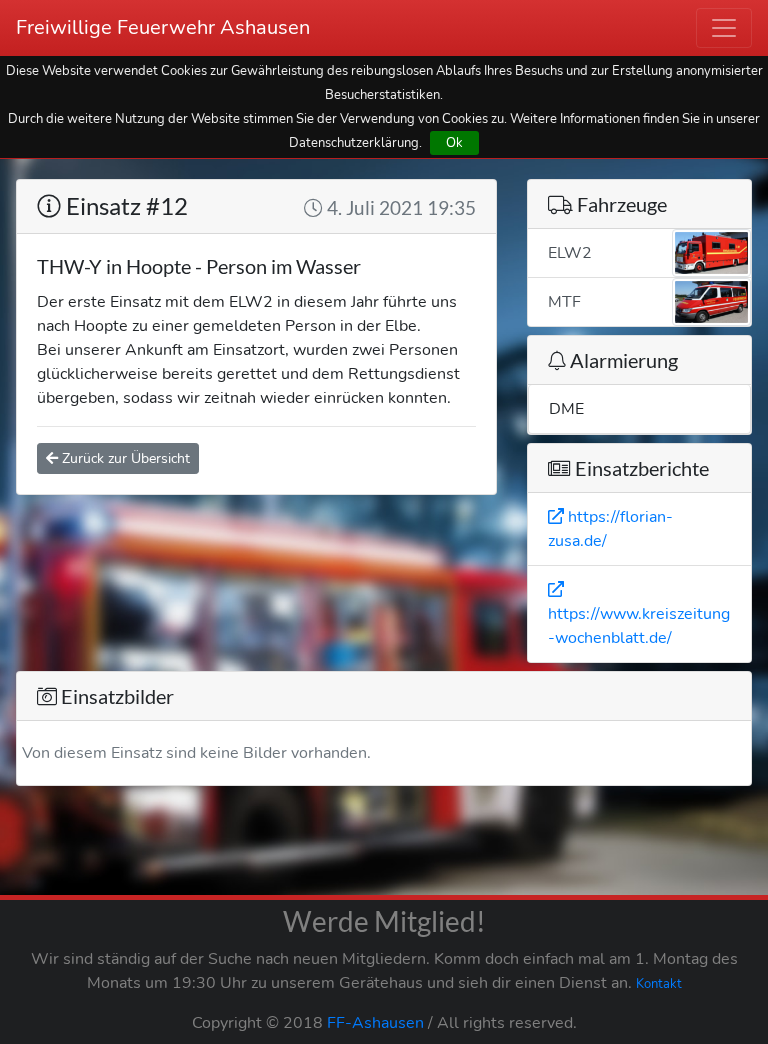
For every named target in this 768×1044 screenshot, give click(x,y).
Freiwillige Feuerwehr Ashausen (163, 27)
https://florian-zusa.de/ (610, 529)
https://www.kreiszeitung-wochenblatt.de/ (639, 626)
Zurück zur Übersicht (124, 458)
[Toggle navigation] (724, 28)
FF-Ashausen (375, 1023)
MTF (564, 302)
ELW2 (570, 253)
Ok (454, 142)
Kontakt (659, 984)
